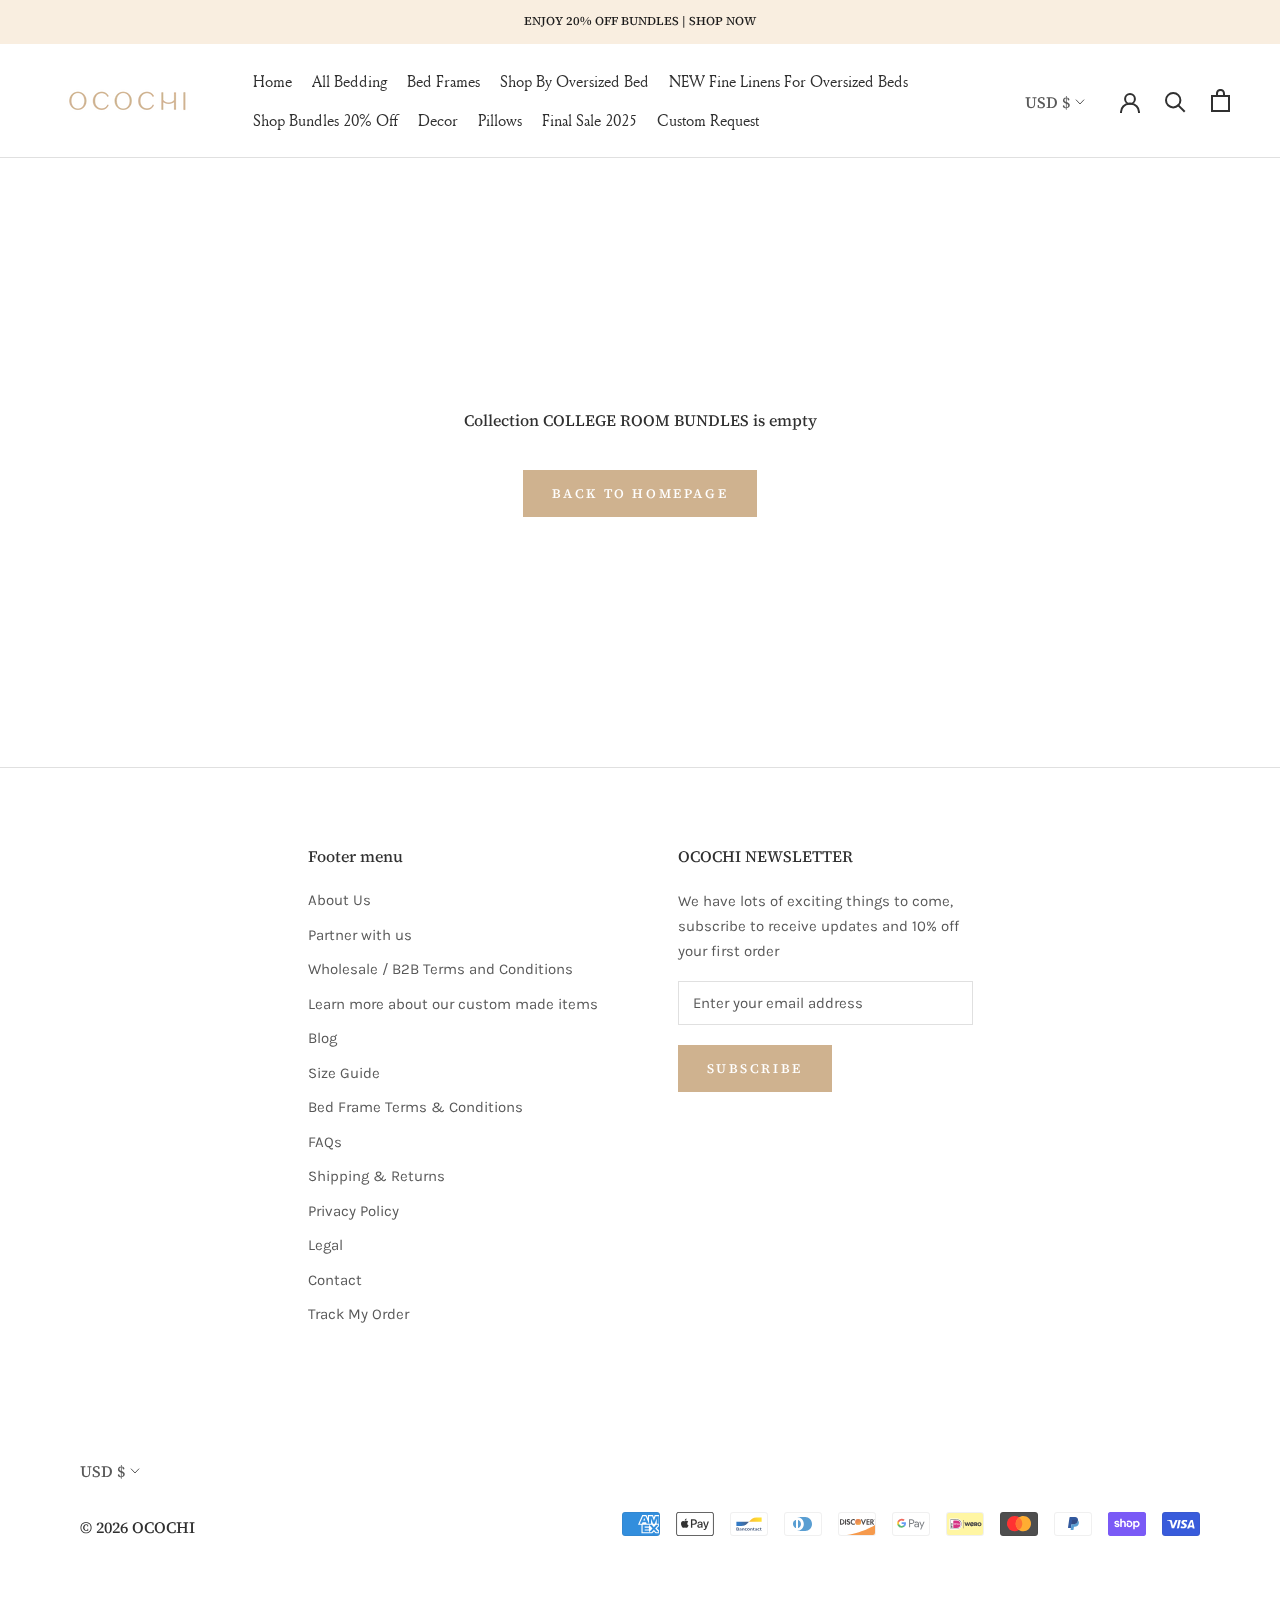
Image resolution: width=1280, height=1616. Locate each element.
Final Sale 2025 (589, 120)
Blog (322, 1038)
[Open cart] (1220, 100)
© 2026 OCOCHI (137, 1527)
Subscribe (755, 1068)
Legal (325, 1245)
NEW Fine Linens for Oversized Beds (788, 81)
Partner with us (360, 935)
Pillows (500, 120)
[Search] (1175, 100)
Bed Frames (443, 81)
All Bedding (349, 81)
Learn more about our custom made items (453, 1004)
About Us (339, 900)
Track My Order (358, 1314)
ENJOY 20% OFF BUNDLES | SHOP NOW (640, 21)
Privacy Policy (353, 1211)
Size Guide (344, 1073)
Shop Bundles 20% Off (325, 120)
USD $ (1047, 101)
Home (272, 81)
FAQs (325, 1142)
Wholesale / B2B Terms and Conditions (440, 969)
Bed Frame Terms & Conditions (415, 1107)
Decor (438, 120)
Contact (335, 1280)
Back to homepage (640, 493)
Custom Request (708, 120)
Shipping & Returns (376, 1176)
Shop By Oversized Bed (574, 81)
